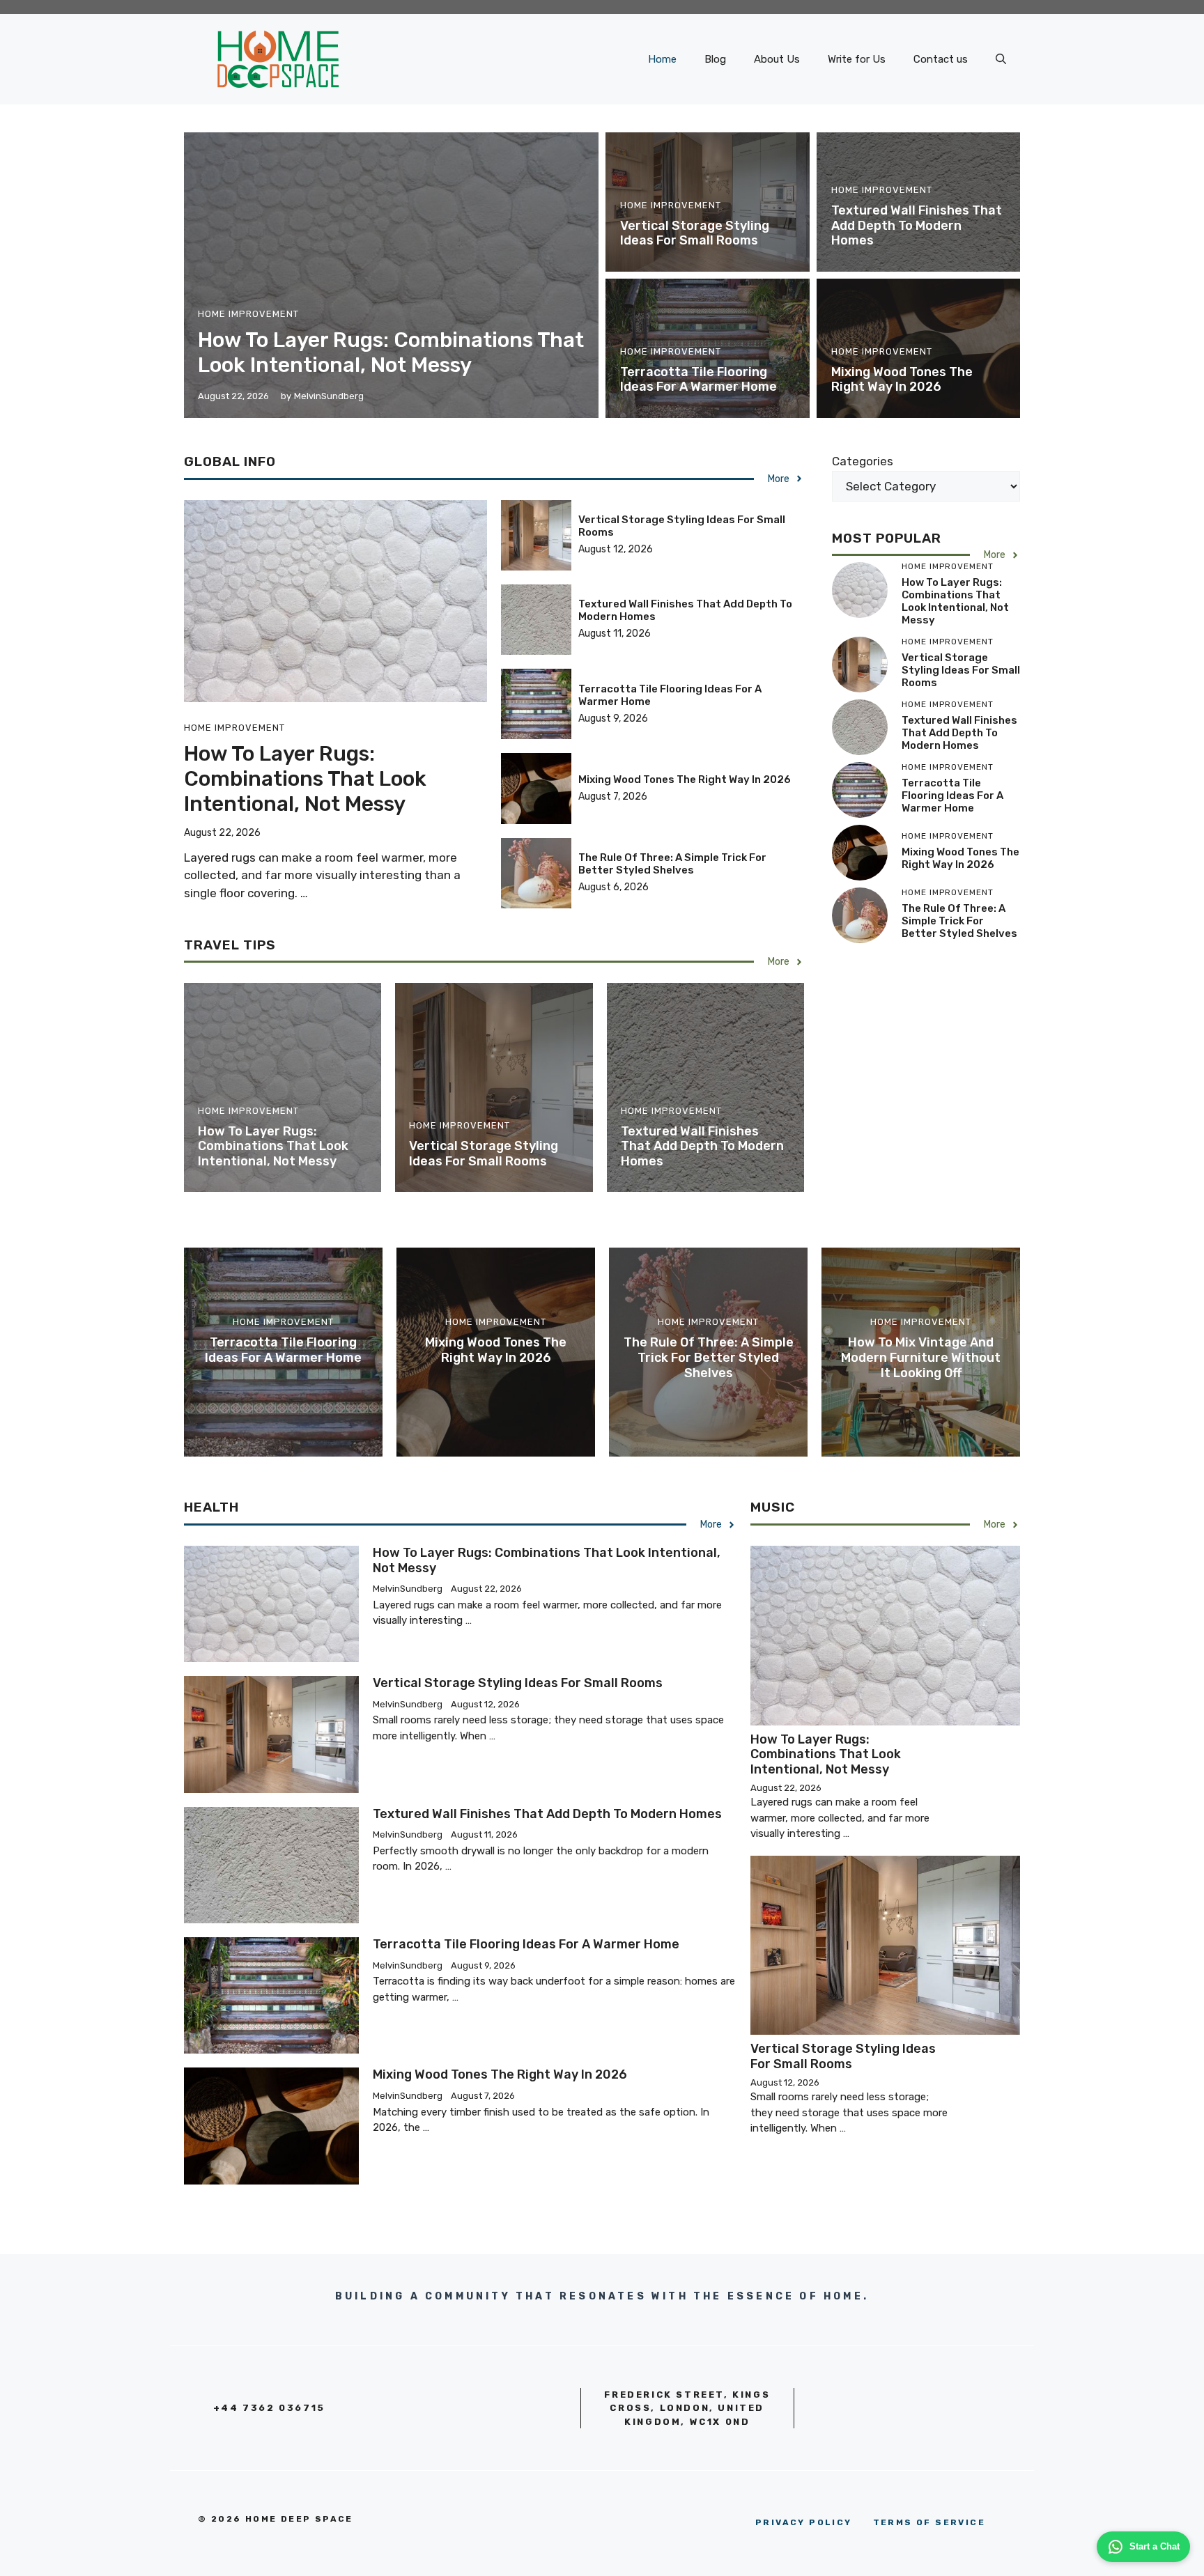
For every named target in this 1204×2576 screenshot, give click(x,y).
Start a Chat (1155, 2546)
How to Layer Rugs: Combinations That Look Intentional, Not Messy (391, 352)
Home (662, 59)
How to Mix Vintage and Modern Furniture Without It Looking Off (921, 1357)
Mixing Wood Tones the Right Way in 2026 (902, 380)
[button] (1001, 59)
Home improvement (248, 314)
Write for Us (857, 59)
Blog (715, 59)
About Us (777, 59)
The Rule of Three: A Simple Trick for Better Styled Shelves (672, 864)
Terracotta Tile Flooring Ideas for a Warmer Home (699, 380)
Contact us (941, 59)
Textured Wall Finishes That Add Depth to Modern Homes (917, 225)
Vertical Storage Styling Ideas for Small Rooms (695, 233)
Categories (863, 461)
